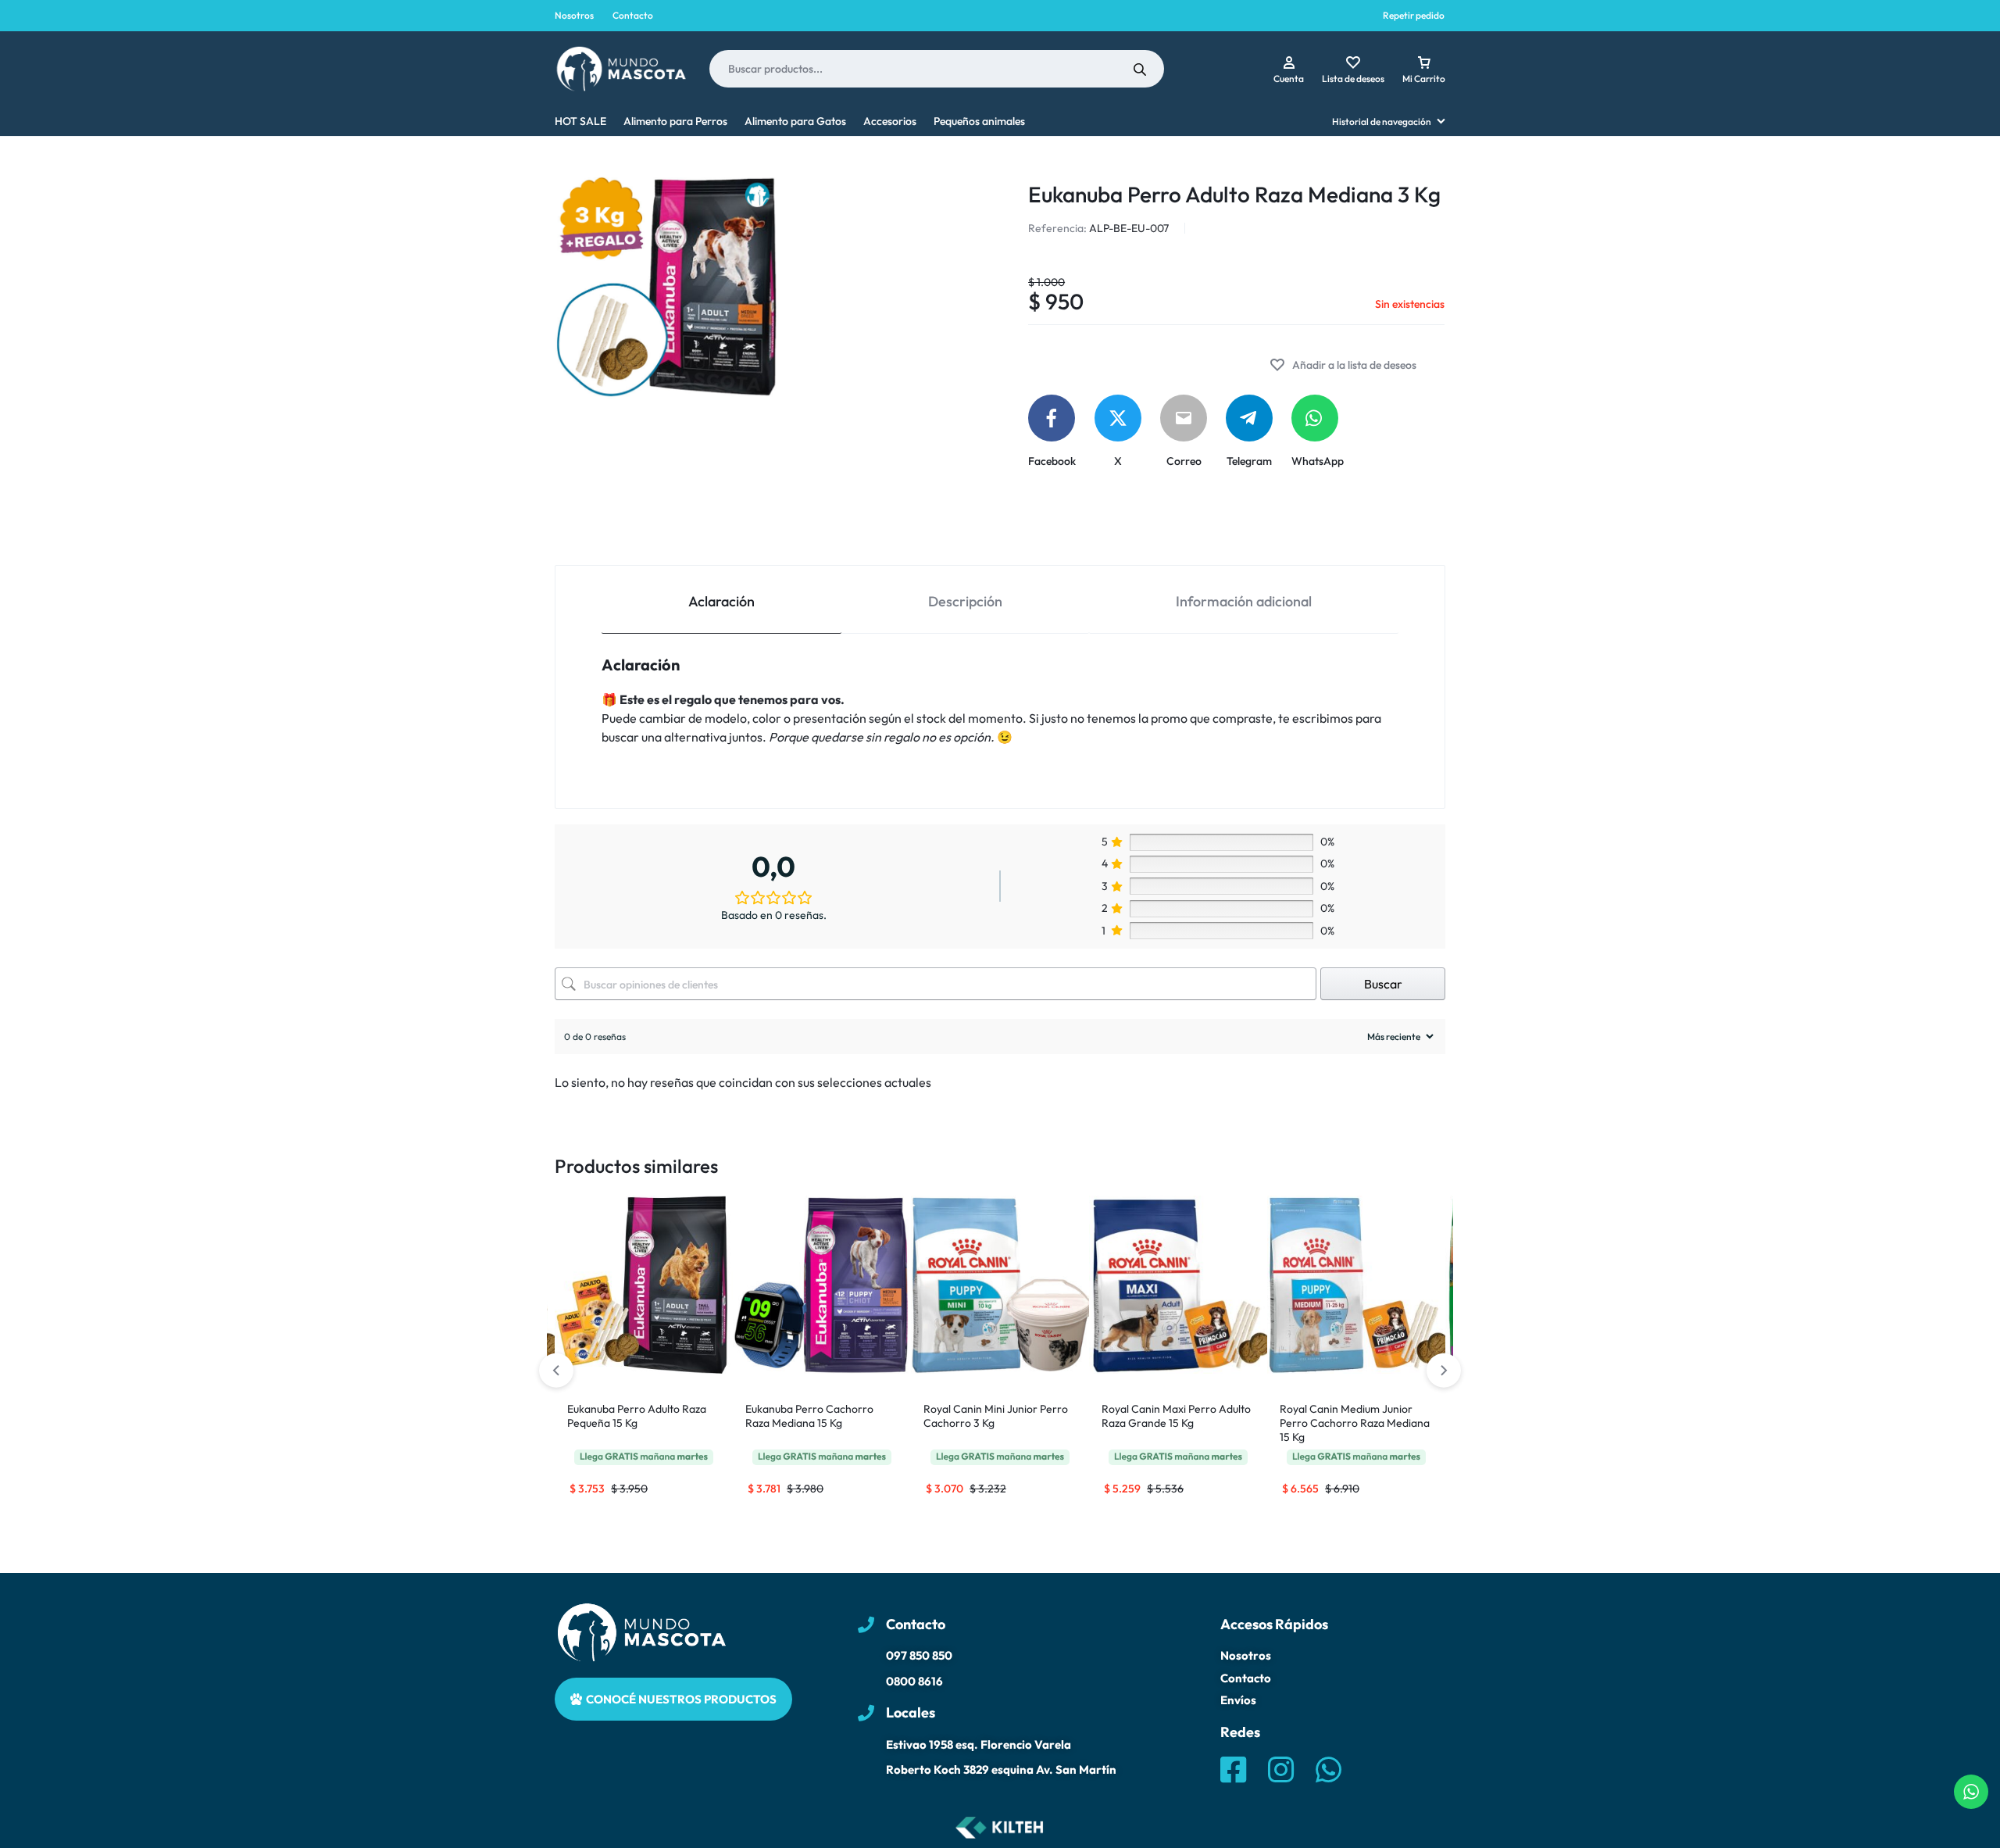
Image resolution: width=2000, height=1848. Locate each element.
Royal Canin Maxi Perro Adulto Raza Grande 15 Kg (1176, 1416)
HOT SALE (580, 121)
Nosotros (574, 15)
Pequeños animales (979, 121)
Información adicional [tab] (1244, 601)
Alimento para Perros (675, 121)
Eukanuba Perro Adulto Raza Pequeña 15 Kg (637, 1416)
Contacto (633, 15)
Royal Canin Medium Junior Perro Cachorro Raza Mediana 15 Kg (1355, 1423)
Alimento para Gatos (795, 121)
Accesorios (890, 121)
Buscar (1383, 984)
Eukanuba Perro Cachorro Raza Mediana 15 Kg (809, 1416)
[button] (1444, 1371)
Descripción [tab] (965, 601)
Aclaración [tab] (721, 601)
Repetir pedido (1414, 15)
